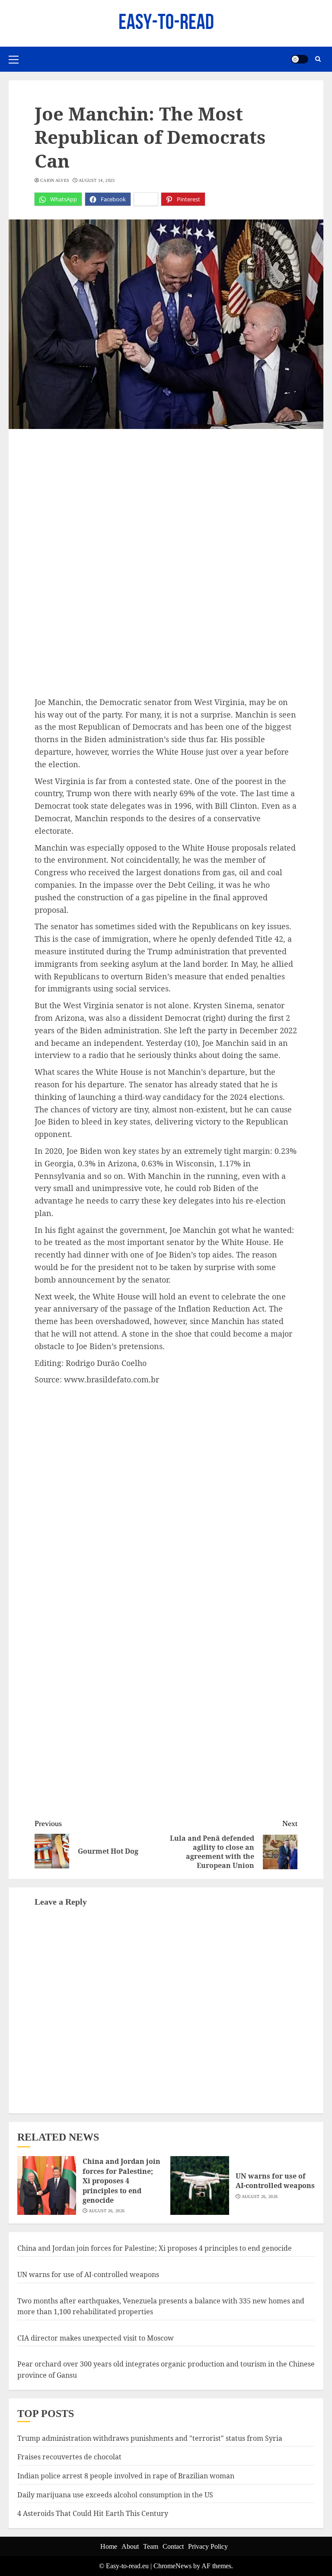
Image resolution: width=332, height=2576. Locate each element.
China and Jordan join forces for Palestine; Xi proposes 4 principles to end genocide (121, 2181)
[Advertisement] (166, 502)
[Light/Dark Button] (300, 59)
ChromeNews (172, 2566)
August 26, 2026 (107, 2211)
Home (109, 2546)
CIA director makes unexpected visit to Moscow (96, 2338)
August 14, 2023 (97, 180)
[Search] (318, 59)
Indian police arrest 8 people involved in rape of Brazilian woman (126, 2476)
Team (151, 2546)
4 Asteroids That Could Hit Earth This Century (93, 2513)
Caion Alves (55, 180)
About (130, 2546)
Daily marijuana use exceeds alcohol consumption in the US (115, 2495)
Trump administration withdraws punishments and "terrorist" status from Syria (150, 2438)
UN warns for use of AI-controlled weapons (275, 2181)
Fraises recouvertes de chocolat (69, 2457)
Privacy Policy (208, 2546)
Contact (173, 2546)
